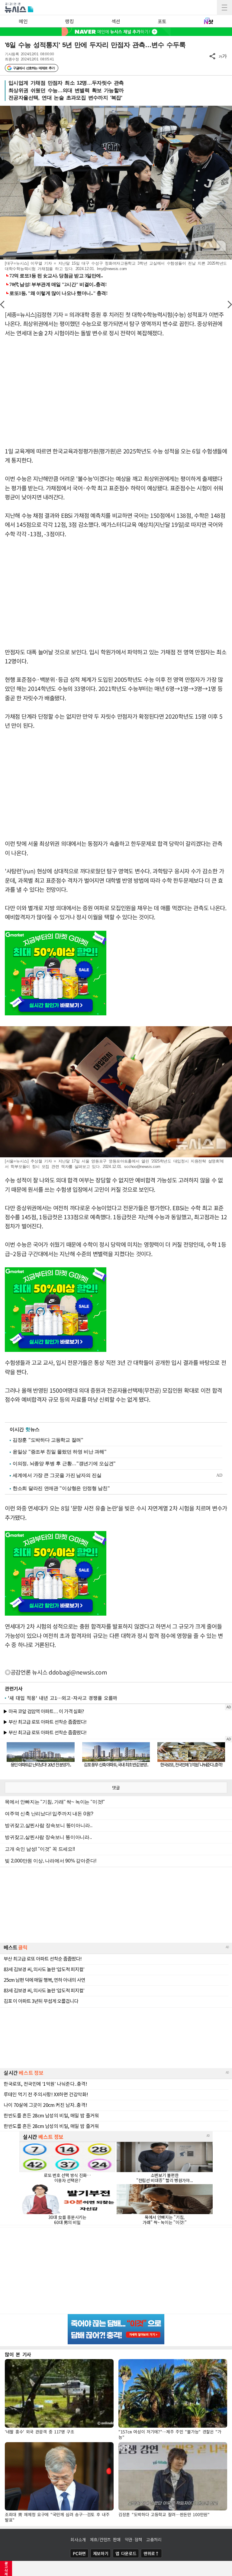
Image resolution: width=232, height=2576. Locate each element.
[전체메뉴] (224, 8)
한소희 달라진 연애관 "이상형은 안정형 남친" (61, 1488)
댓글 (116, 1788)
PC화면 (79, 2553)
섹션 (116, 21)
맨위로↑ (151, 2553)
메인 (23, 21)
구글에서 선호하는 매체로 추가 (34, 68)
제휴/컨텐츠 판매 (105, 2539)
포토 (162, 21)
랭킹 (69, 21)
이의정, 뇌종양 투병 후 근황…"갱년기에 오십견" (64, 1464)
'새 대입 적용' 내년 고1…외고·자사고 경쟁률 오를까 (63, 1698)
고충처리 (154, 2539)
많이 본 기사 (18, 2354)
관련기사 (14, 1688)
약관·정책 (134, 2539)
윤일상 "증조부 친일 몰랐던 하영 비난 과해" (60, 1452)
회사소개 (78, 2539)
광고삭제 (6, 2568)
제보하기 (101, 2553)
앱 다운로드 (126, 2553)
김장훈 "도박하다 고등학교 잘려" (48, 1440)
